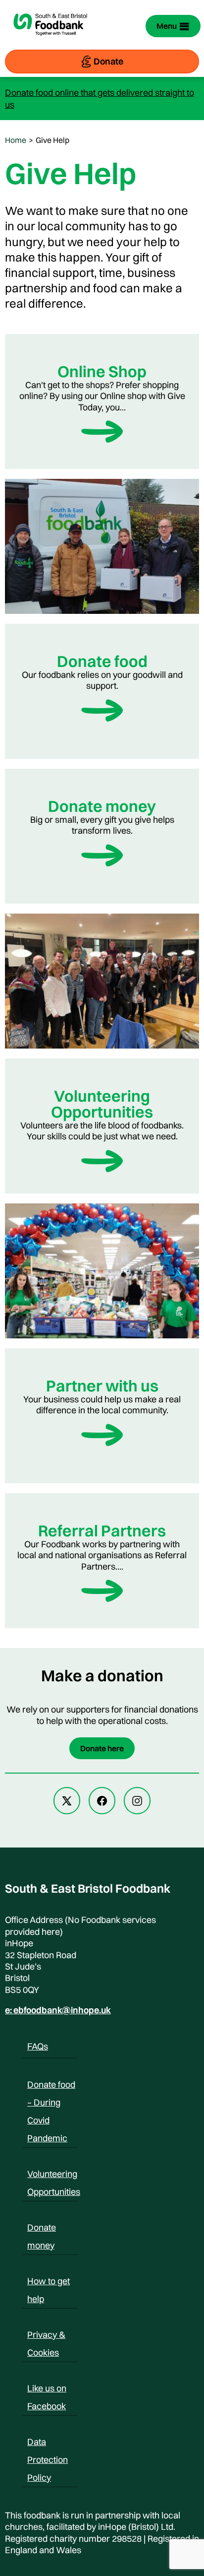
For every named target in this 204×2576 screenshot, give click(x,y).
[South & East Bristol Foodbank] (51, 41)
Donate (108, 61)
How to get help (49, 2283)
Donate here (102, 1748)
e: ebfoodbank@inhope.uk (58, 2010)
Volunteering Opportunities (54, 2176)
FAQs (38, 2046)
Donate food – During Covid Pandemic (51, 2086)
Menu (167, 26)
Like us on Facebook (47, 2390)
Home (16, 140)
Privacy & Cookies (46, 2336)
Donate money (42, 2229)
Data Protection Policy (48, 2444)
